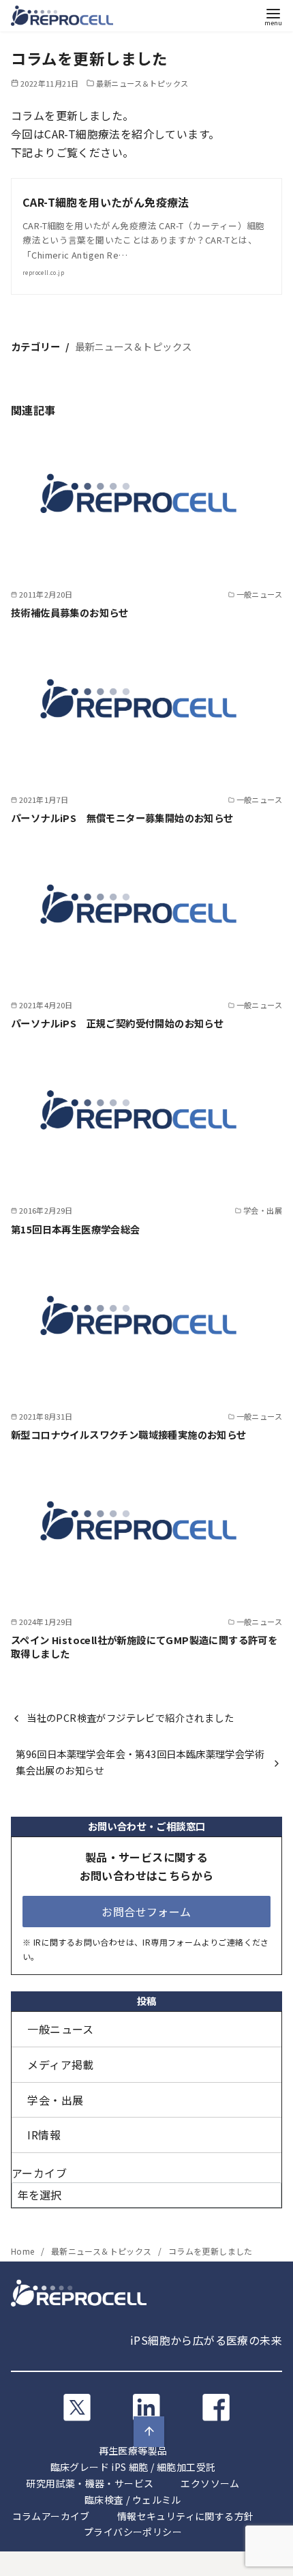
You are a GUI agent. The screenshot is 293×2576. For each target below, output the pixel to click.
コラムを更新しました (211, 2251)
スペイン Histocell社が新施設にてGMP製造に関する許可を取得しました (144, 1646)
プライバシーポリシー (133, 2532)
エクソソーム (210, 2483)
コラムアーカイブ (51, 2516)
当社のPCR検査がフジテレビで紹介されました (130, 1717)
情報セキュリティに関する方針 (186, 2516)
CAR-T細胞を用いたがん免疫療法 (106, 202)
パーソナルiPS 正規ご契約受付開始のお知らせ (117, 1023)
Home (24, 2251)
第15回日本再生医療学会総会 (76, 1229)
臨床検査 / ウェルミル (133, 2500)
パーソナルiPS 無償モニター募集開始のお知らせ (122, 818)
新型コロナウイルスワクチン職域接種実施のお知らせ (129, 1434)
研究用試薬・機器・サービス (90, 2483)
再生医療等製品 (133, 2450)
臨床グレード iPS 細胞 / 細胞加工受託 (133, 2467)
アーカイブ (39, 2173)
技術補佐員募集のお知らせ (70, 612)
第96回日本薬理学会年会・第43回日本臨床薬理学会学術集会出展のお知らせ (140, 1762)
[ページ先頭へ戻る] (149, 2432)
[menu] (273, 16)
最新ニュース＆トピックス (142, 83)
